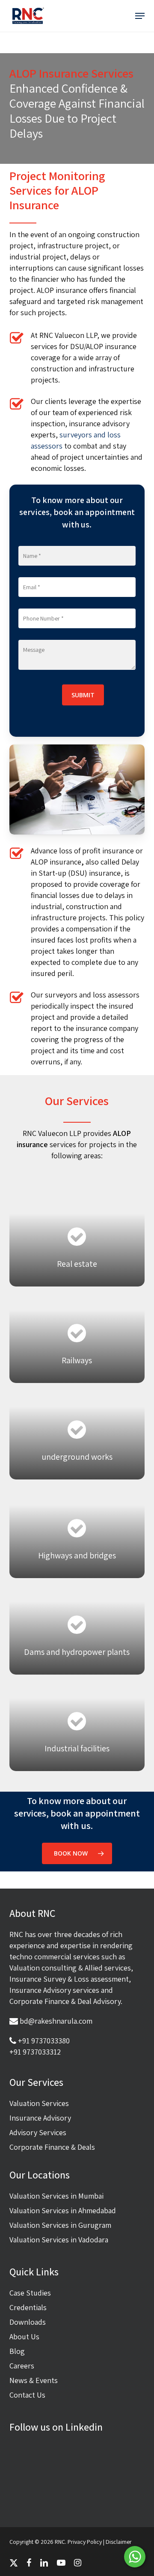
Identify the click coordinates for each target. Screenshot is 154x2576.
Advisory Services (38, 2132)
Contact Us (27, 2395)
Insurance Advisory (40, 2118)
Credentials (28, 2307)
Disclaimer (119, 2542)
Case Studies (30, 2293)
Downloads (28, 2322)
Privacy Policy (85, 2542)
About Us (24, 2336)
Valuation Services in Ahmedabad (63, 2210)
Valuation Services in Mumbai (56, 2196)
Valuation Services (39, 2103)
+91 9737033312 (35, 2052)
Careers (22, 2366)
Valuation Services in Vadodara (59, 2240)
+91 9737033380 (44, 2041)
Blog (17, 2351)
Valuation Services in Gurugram (60, 2225)
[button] (140, 16)
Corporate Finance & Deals (52, 2147)
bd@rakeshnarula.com (56, 2021)
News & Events (34, 2380)
